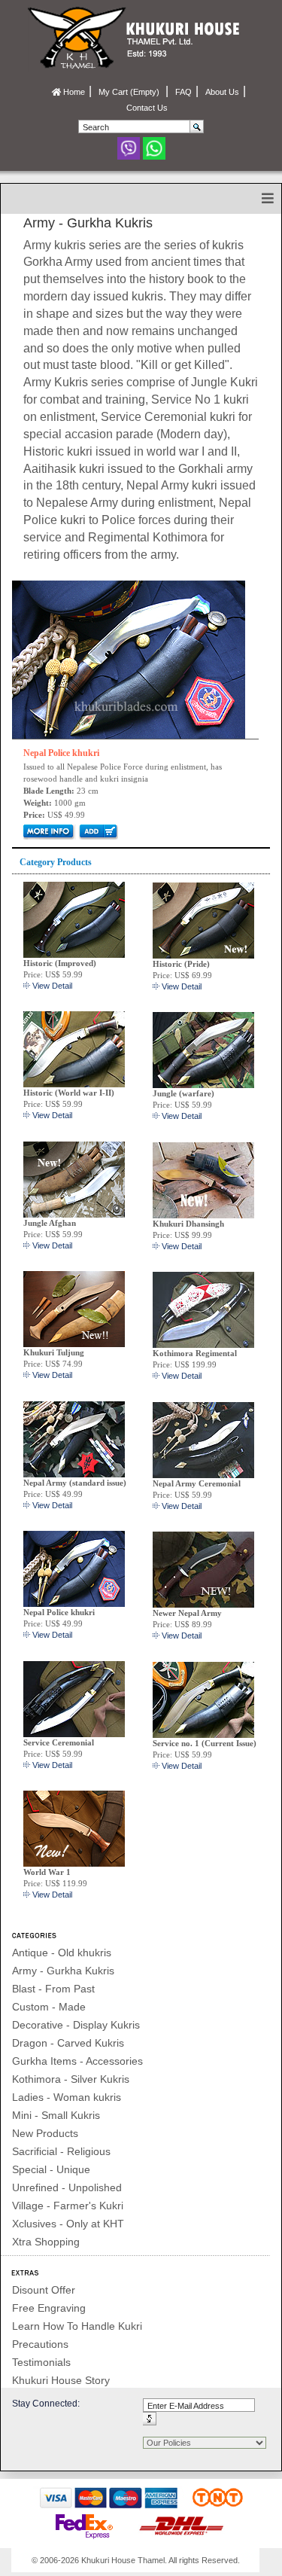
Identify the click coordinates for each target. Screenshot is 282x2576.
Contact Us (147, 108)
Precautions (40, 2344)
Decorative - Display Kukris (76, 2025)
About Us (222, 92)
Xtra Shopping (46, 2242)
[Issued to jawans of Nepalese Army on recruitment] (74, 1438)
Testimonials (41, 2362)
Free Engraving (49, 2308)
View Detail (52, 986)
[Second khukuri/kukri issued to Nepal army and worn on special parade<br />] (203, 1439)
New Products (45, 2133)
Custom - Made (49, 2007)
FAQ (183, 92)
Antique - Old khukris (62, 1953)
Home (73, 92)
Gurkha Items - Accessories (77, 2061)
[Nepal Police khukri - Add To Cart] (97, 831)
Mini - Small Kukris (56, 2115)
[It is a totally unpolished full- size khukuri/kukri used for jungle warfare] (203, 1049)
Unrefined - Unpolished (67, 2187)
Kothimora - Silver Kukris (71, 2079)
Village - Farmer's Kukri (68, 2206)
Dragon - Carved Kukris (68, 2043)
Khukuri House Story (61, 2380)
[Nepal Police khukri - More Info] (129, 659)
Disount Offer (44, 2290)
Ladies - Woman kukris (67, 2097)
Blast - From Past (53, 1989)
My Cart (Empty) (130, 92)
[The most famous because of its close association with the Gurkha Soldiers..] (203, 1699)
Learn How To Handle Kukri (77, 2326)
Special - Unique (51, 2169)
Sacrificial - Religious (61, 2151)
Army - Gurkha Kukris (63, 1971)
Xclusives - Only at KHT (68, 2224)
